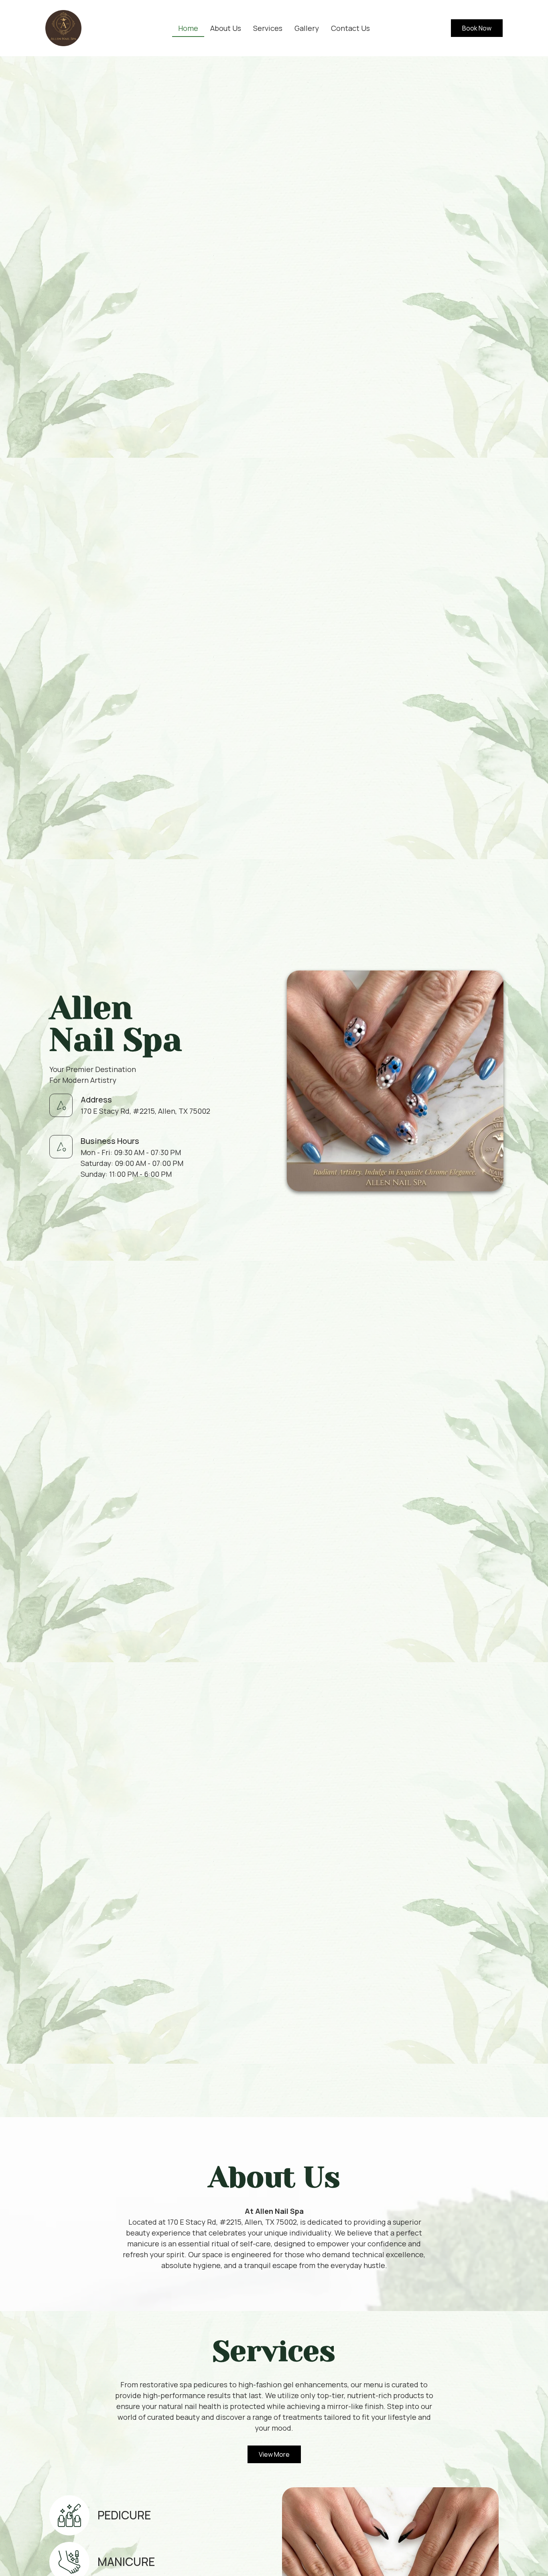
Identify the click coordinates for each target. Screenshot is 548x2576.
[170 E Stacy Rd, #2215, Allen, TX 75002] (61, 1105)
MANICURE (126, 2562)
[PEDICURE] (69, 2515)
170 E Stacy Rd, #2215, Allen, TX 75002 (145, 1111)
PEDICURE (124, 2515)
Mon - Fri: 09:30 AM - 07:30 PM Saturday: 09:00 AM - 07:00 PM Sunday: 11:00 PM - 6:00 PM (132, 1163)
